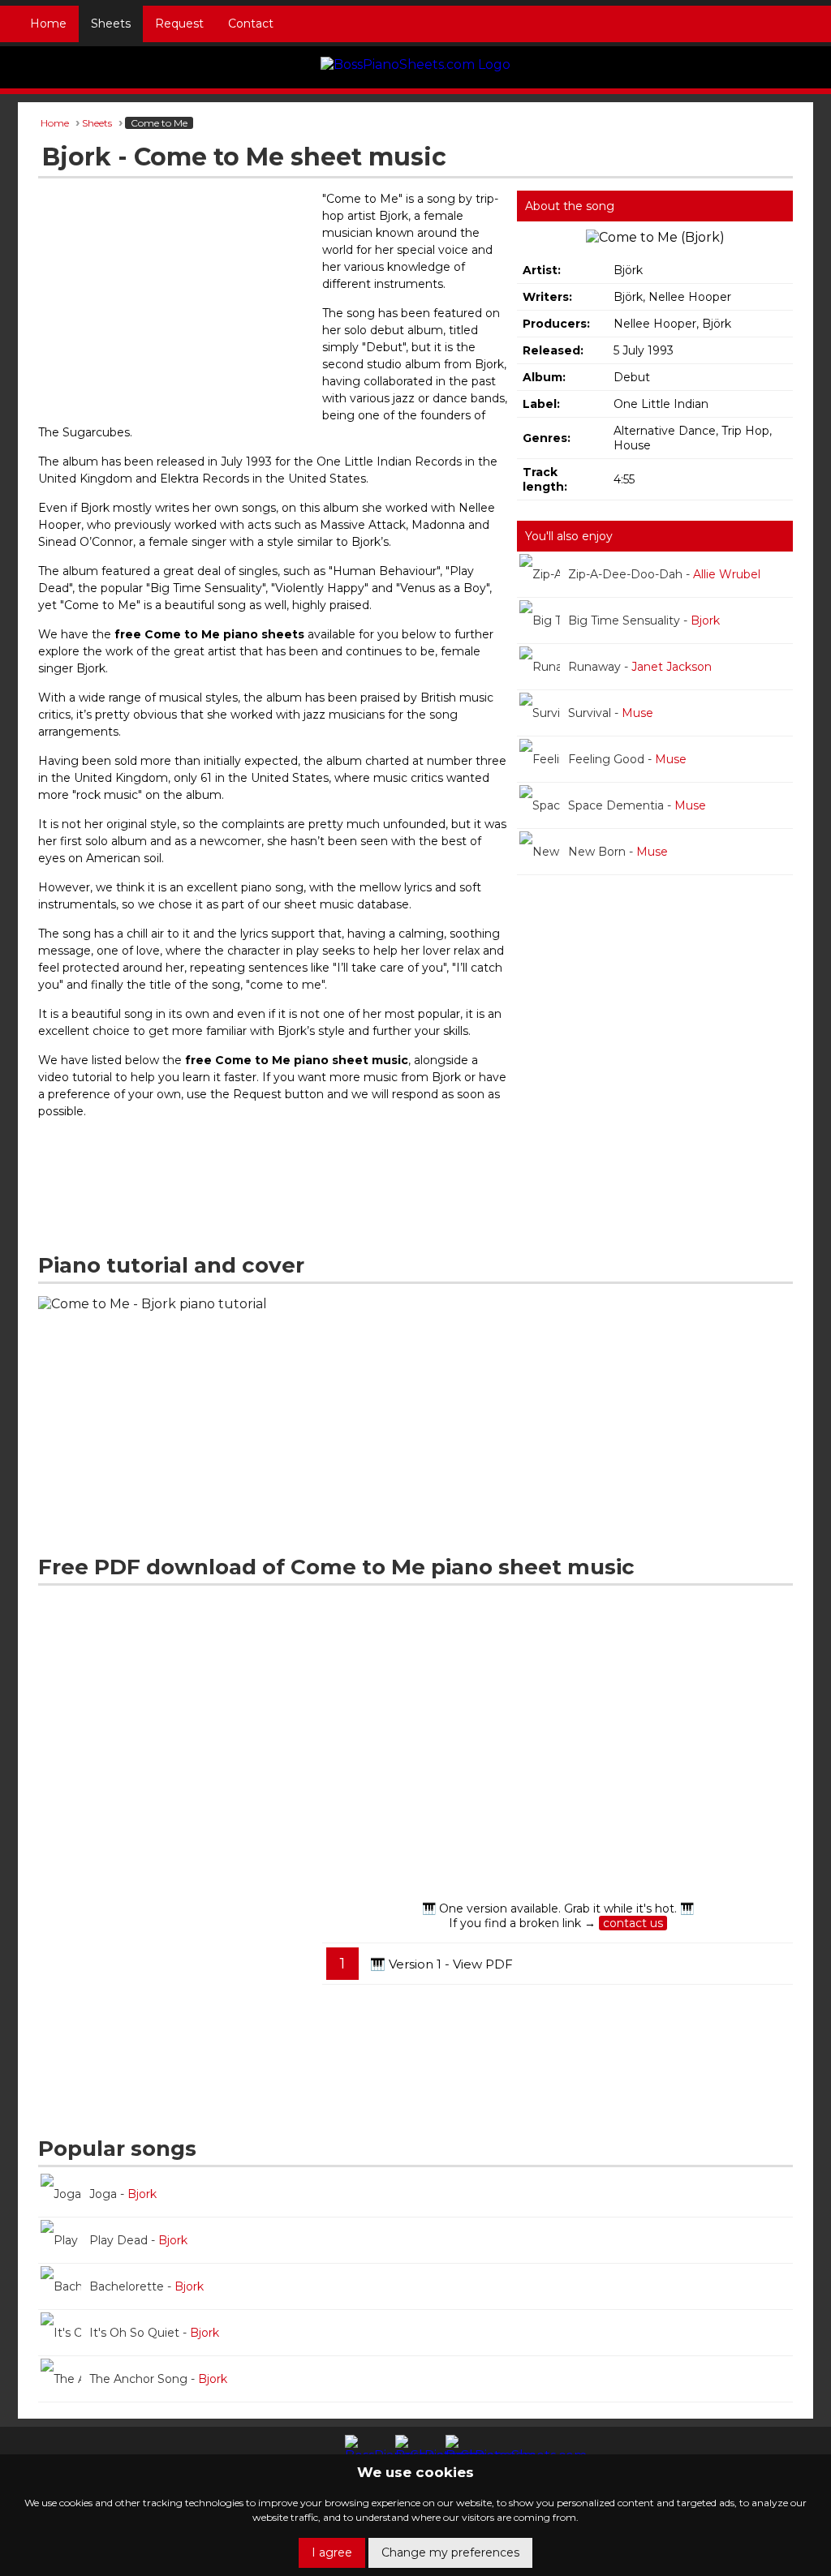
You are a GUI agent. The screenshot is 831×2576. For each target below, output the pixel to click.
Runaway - (640, 667)
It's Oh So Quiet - (154, 2333)
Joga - (123, 2194)
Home (48, 24)
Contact (251, 24)
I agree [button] (332, 2552)
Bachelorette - (146, 2286)
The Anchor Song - (158, 2379)
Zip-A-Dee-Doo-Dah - (664, 574)
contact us (633, 1923)
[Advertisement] (176, 308)
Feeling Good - (627, 759)
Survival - (611, 713)
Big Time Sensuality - (644, 620)
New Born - (618, 852)
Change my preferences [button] (450, 2552)
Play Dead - (138, 2240)
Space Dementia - (637, 805)
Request (179, 24)
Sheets (111, 24)
